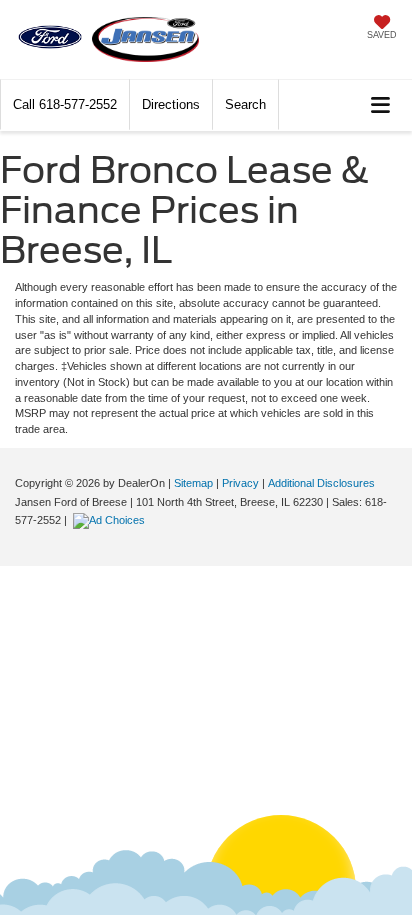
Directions (171, 104)
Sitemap (193, 483)
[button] (65, 104)
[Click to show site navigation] (381, 105)
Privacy (240, 483)
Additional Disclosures (321, 483)
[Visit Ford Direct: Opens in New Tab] (111, 520)
